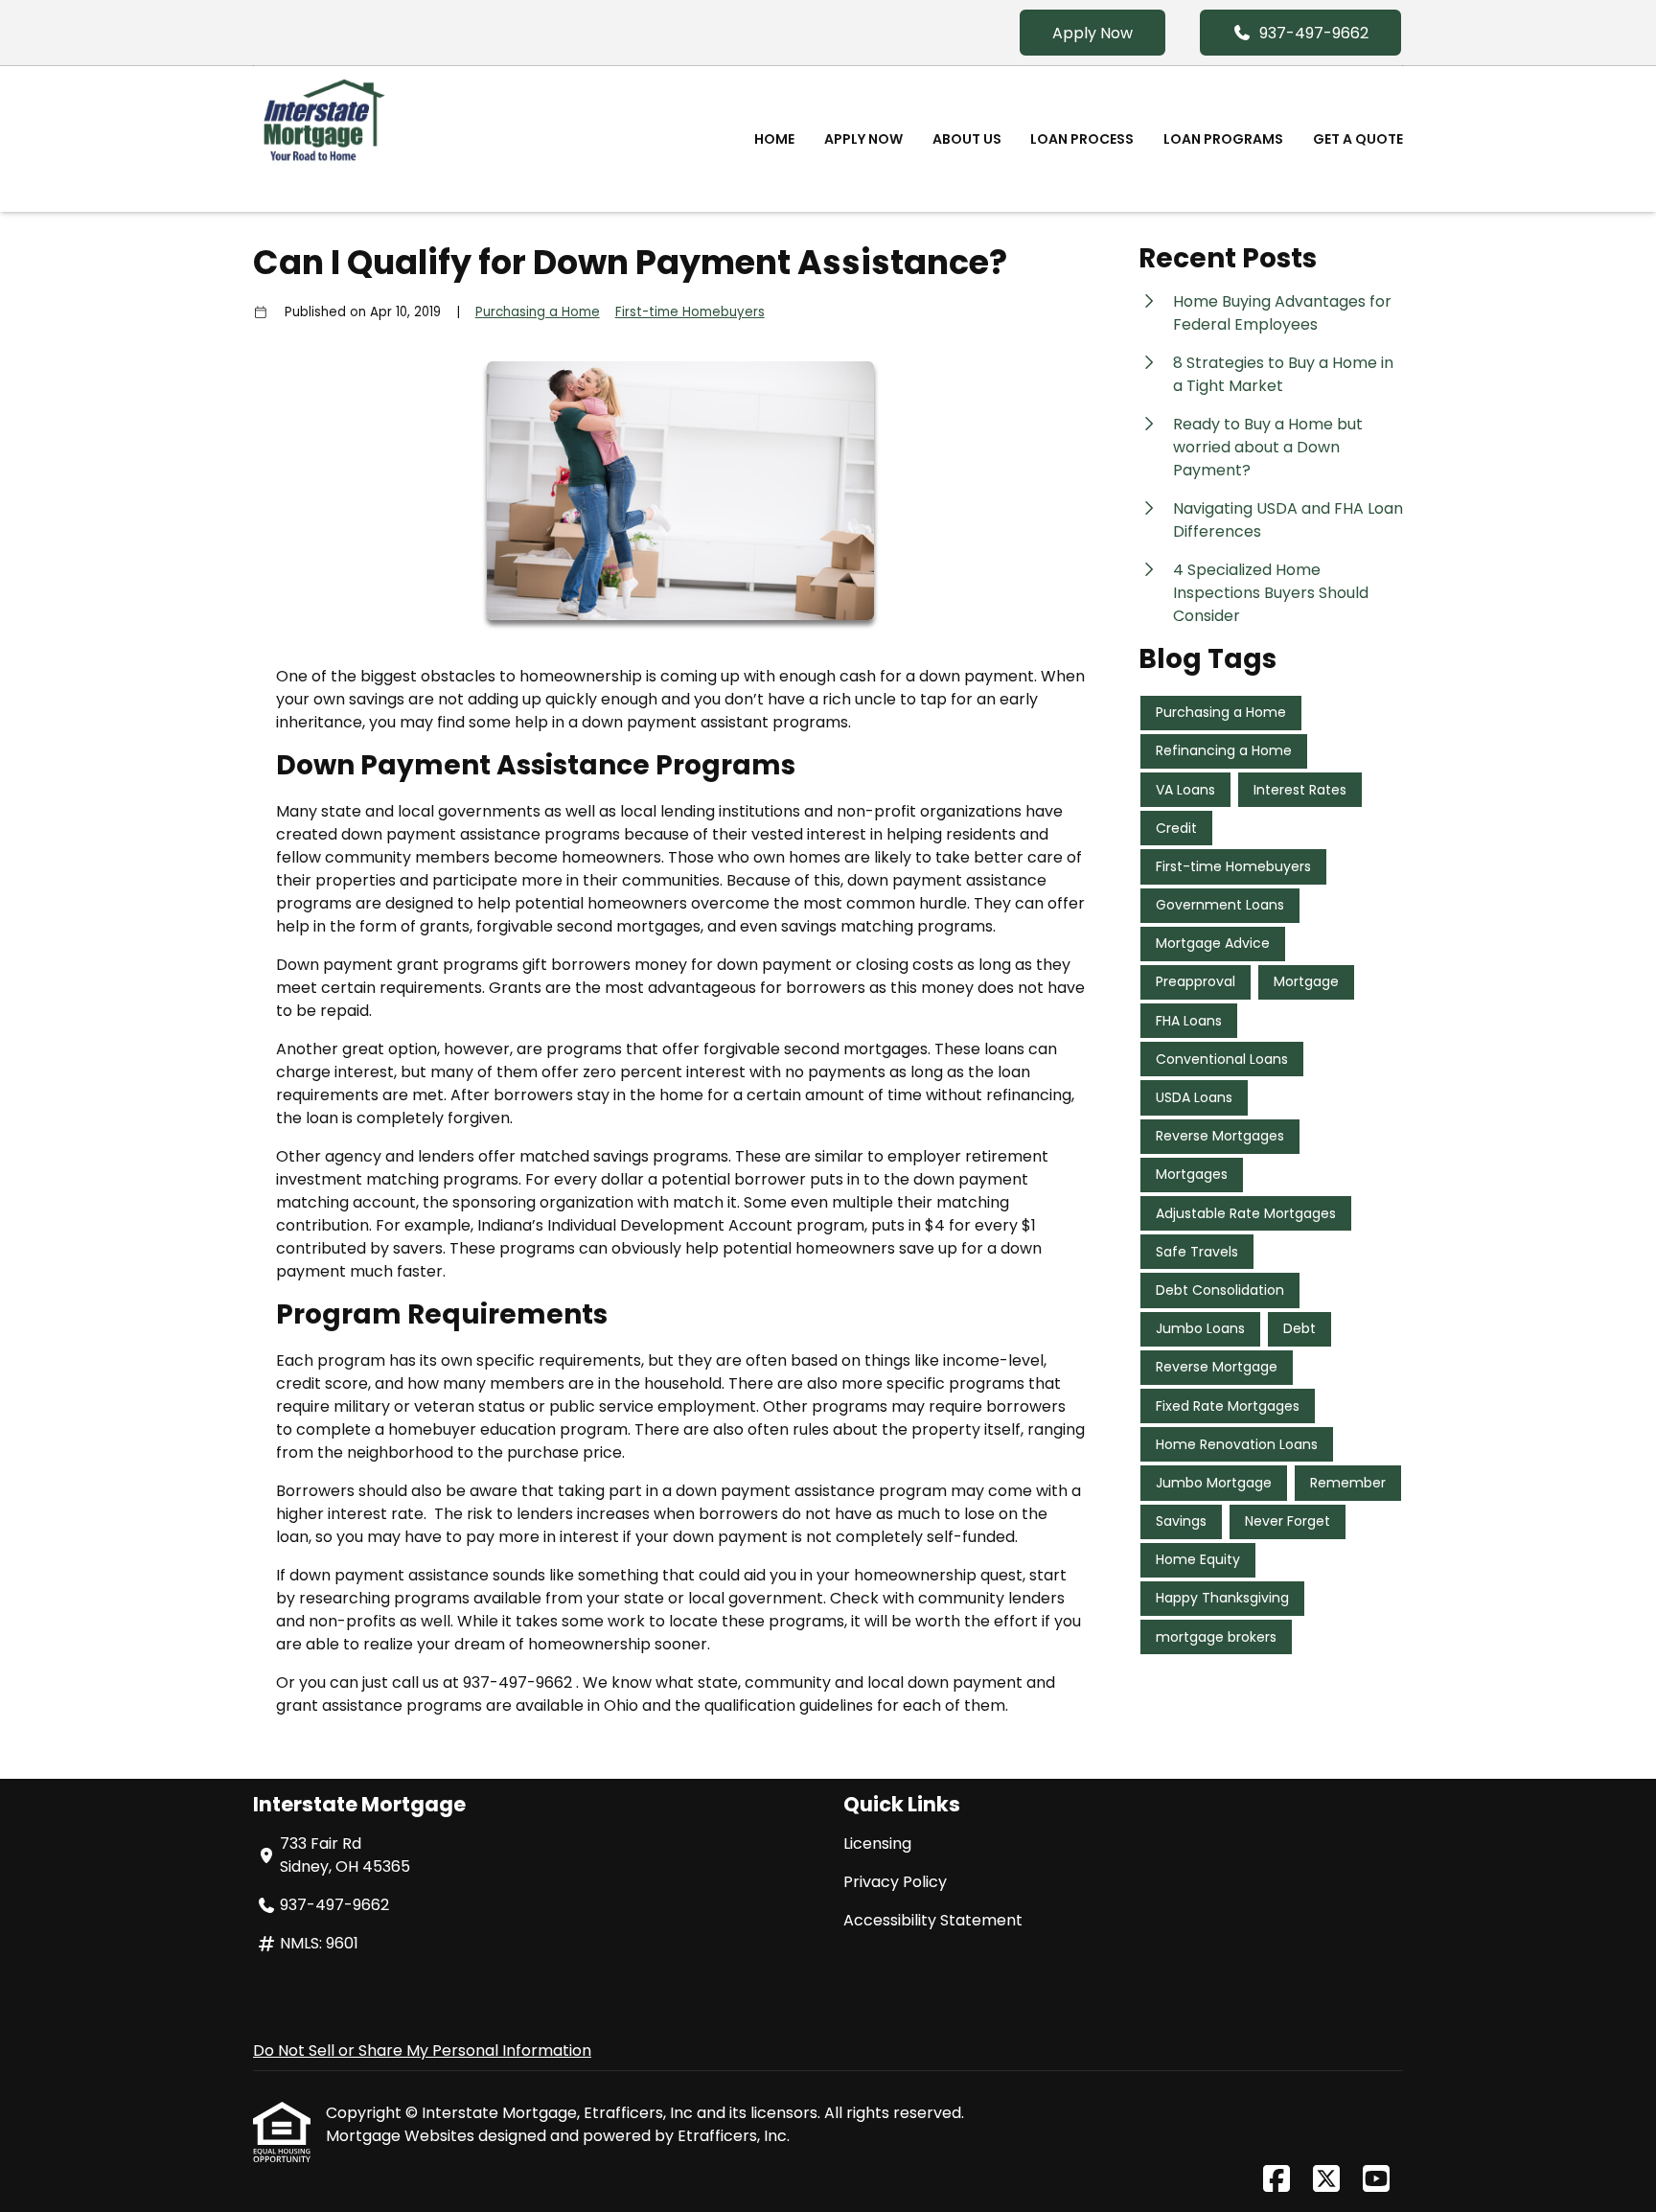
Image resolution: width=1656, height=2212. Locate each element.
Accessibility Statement (933, 1920)
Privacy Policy (895, 1882)
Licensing (877, 1843)
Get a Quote (1358, 139)
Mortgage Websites (402, 2136)
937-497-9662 (1314, 33)
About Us (967, 139)
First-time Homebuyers (690, 312)
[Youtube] (1376, 2180)
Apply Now (1092, 33)
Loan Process (1082, 139)
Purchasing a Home (538, 312)
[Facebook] (1276, 2180)
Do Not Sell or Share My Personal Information (422, 2051)
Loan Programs (1223, 139)
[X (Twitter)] (1326, 2180)
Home (774, 139)
